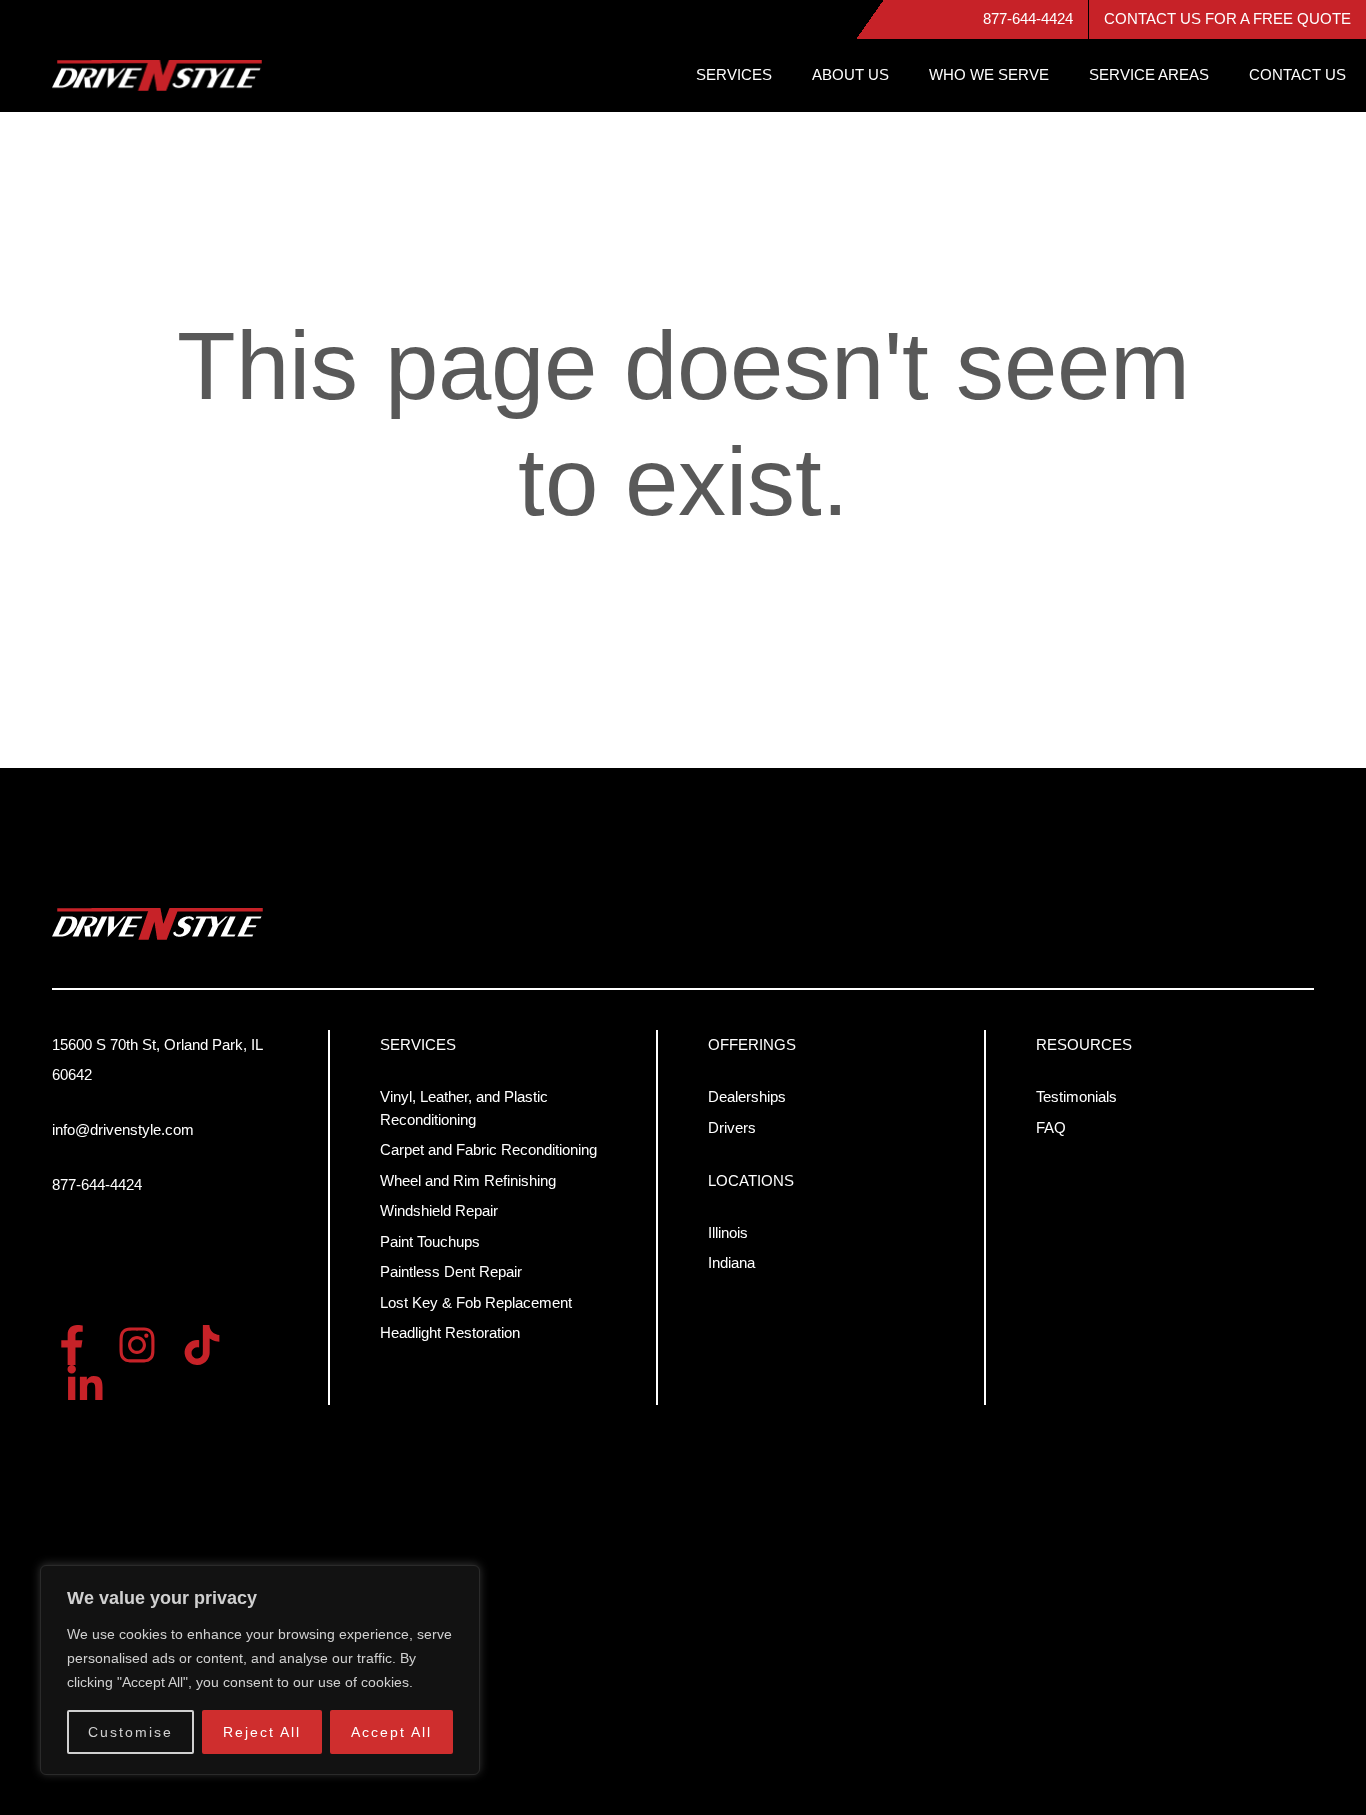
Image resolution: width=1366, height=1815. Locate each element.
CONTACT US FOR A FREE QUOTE (1227, 18)
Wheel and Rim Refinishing (468, 1180)
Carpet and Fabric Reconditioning (488, 1149)
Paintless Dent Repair (451, 1271)
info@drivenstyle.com (123, 1129)
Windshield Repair (439, 1210)
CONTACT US (1297, 74)
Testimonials (1076, 1096)
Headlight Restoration (450, 1332)
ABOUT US (850, 74)
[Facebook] (72, 1345)
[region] (260, 1670)
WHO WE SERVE (989, 74)
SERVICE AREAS (1149, 74)
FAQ (1051, 1127)
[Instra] (137, 1345)
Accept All (391, 1732)
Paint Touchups (430, 1241)
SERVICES (734, 74)
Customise (130, 1732)
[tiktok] (202, 1345)
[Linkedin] (85, 1385)
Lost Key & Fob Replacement (476, 1302)
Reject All (262, 1732)
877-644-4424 (1028, 18)
